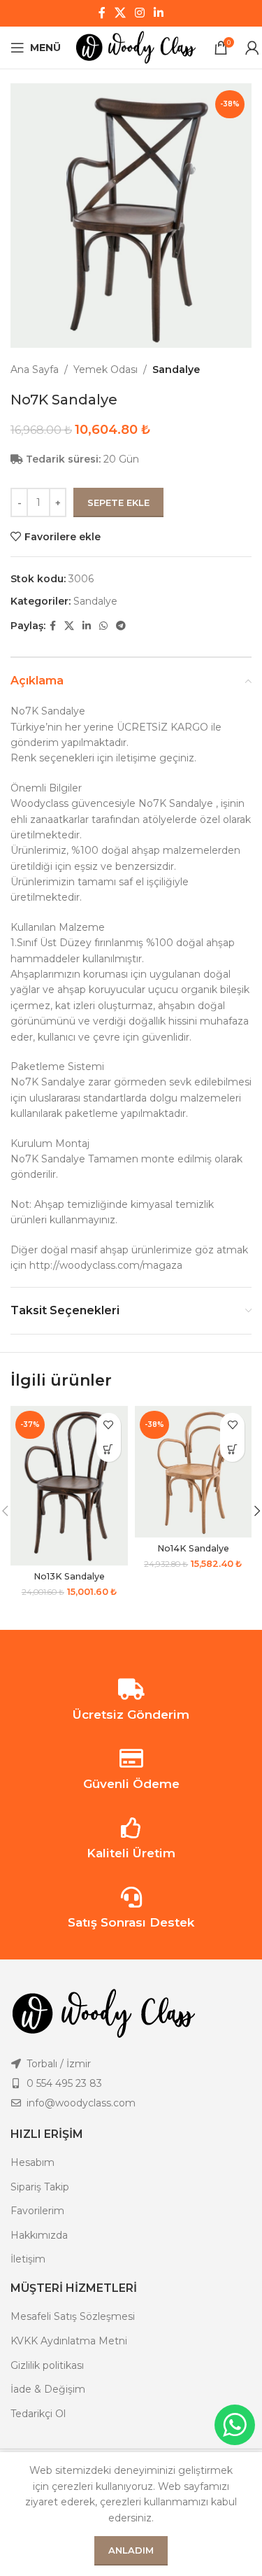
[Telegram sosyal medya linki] (121, 626)
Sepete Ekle (118, 502)
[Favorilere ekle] (109, 1425)
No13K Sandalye (69, 1576)
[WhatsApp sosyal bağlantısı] (103, 626)
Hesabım (32, 2162)
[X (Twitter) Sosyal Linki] (120, 13)
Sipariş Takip (40, 2187)
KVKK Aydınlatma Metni (69, 2341)
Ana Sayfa (35, 369)
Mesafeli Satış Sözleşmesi (73, 2316)
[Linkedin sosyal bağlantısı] (159, 13)
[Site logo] (137, 47)
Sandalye (176, 369)
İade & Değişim (48, 2389)
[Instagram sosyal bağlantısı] (140, 13)
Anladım (131, 2550)
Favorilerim (37, 2211)
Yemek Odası (105, 369)
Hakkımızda (39, 2235)
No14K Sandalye (193, 1548)
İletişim (28, 2259)
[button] (109, 1450)
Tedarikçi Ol (38, 2414)
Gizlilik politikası (47, 2365)
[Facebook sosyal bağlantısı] (102, 13)
